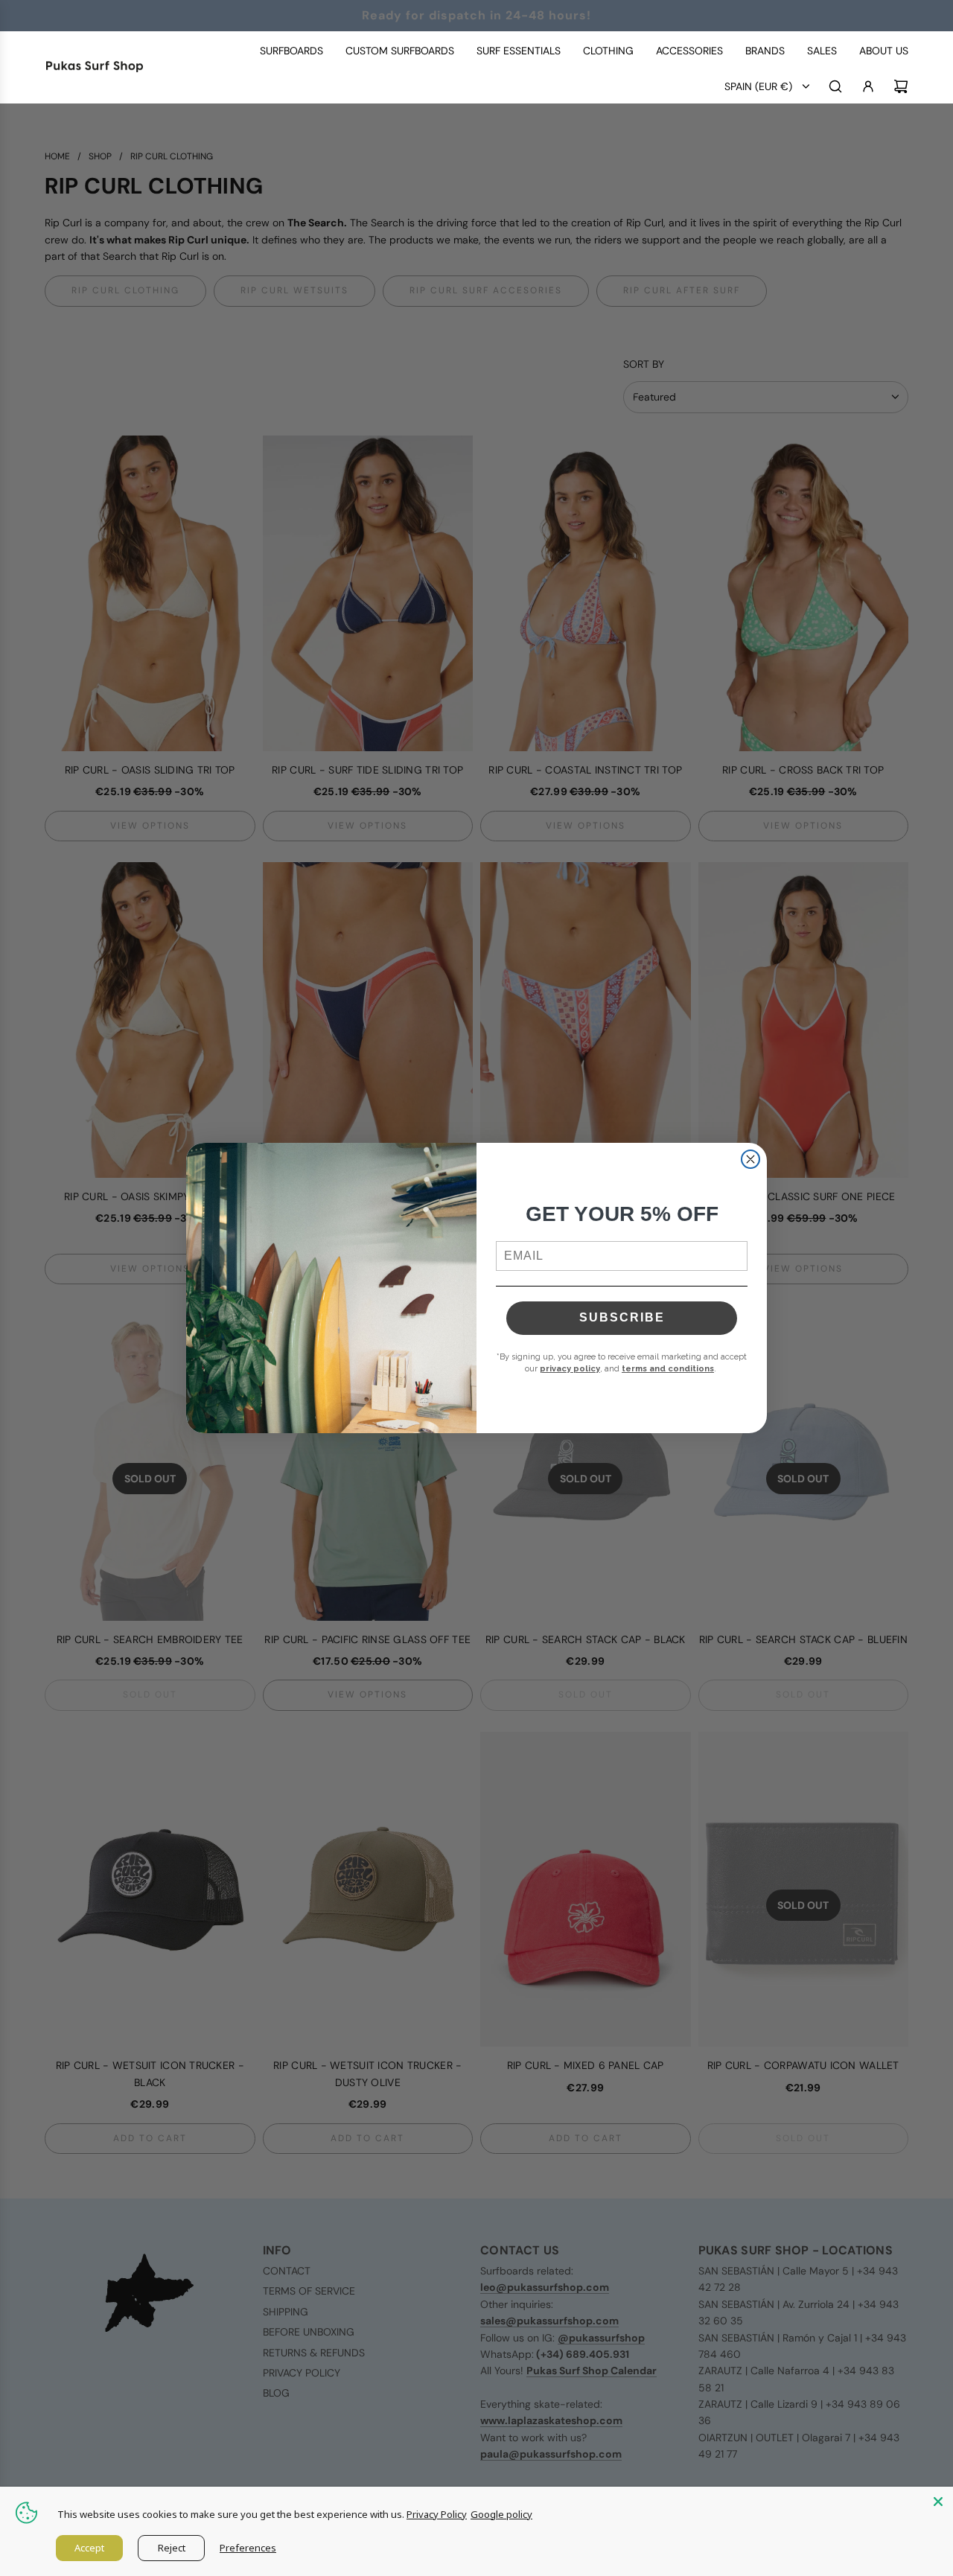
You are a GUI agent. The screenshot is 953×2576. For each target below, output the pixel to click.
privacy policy (570, 1369)
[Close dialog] (750, 1159)
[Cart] (901, 86)
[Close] (938, 2502)
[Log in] (868, 86)
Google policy (501, 2514)
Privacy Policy (437, 2514)
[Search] (835, 86)
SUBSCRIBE (622, 1317)
